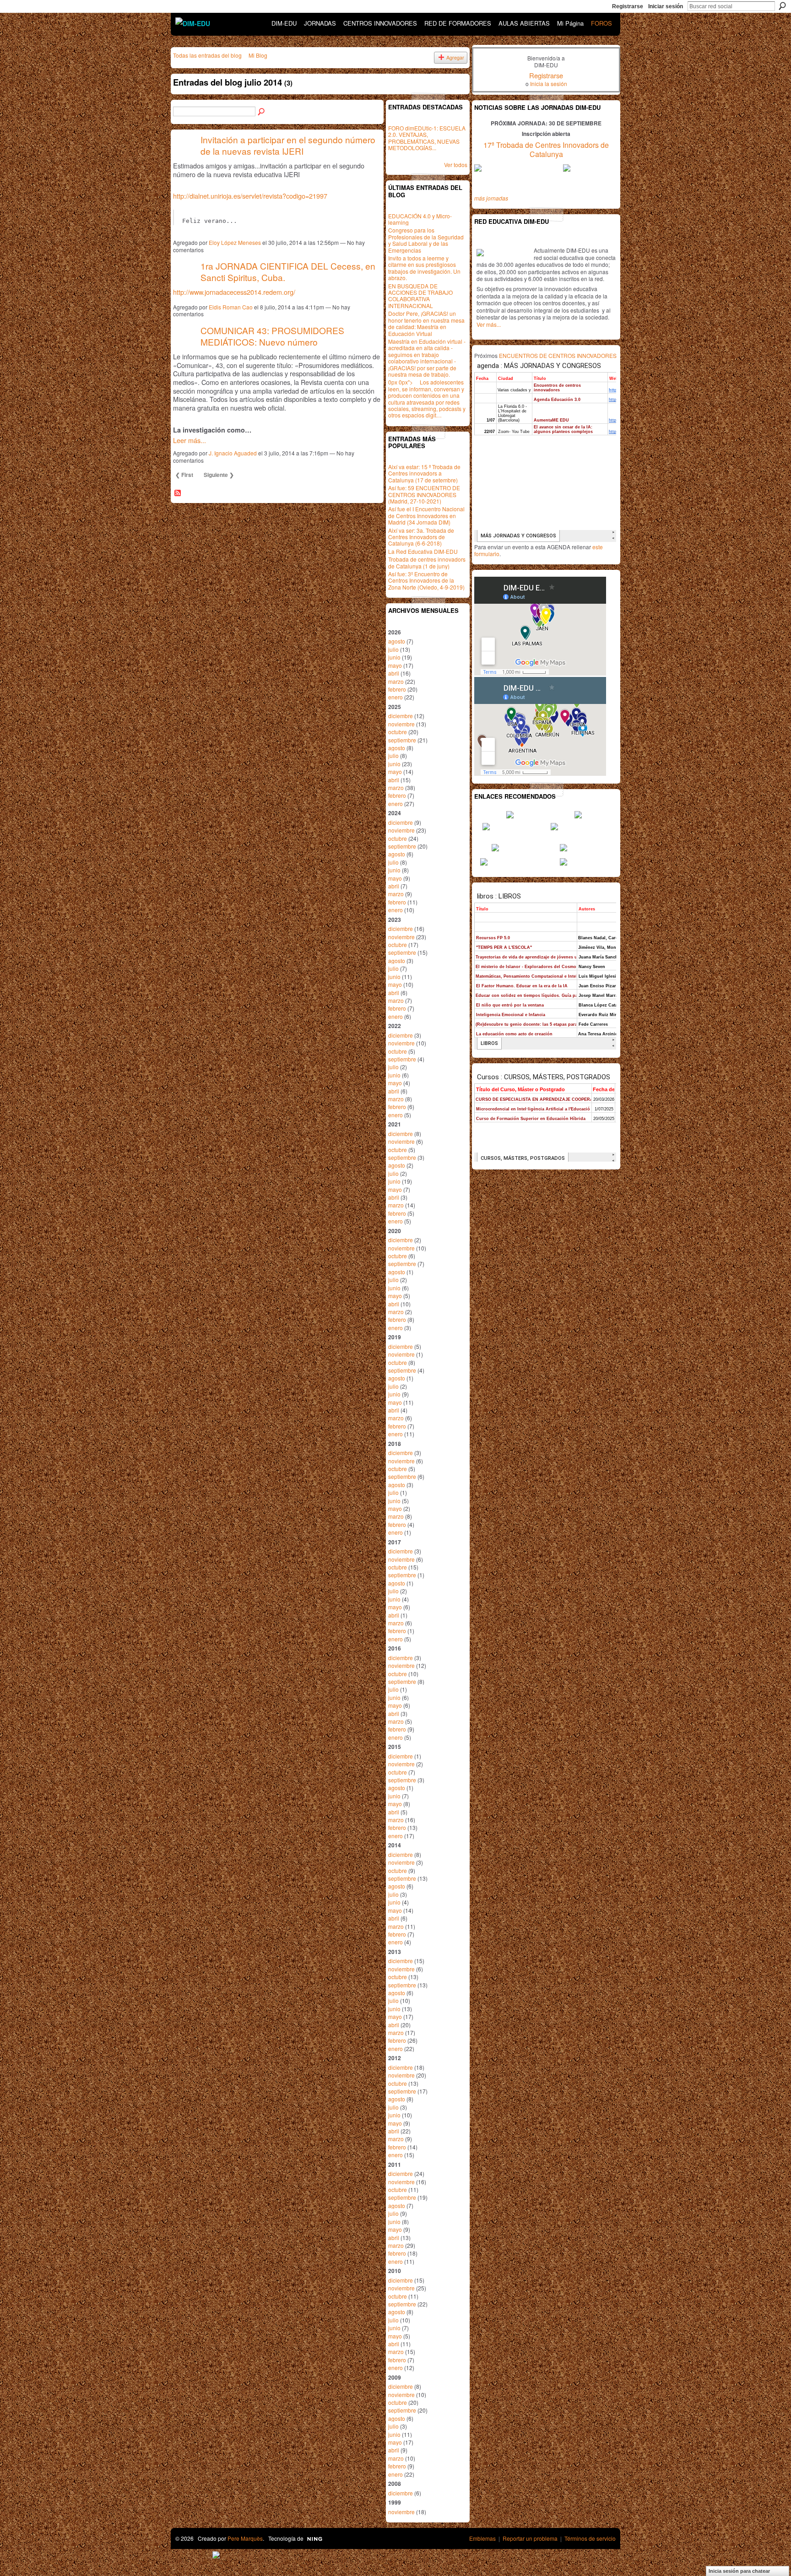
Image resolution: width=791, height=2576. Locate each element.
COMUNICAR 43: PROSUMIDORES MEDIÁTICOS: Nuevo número (272, 336)
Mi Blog (258, 55)
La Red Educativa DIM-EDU (423, 551)
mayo (395, 665)
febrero (397, 689)
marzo (396, 681)
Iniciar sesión (666, 6)
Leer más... (190, 440)
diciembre (401, 716)
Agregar (455, 57)
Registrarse (628, 6)
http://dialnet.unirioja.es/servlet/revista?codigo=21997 (250, 196)
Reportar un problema (530, 2538)
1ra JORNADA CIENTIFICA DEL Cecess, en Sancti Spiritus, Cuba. (288, 271)
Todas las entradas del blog (207, 55)
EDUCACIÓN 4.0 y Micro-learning (420, 219)
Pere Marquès (245, 2538)
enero (395, 697)
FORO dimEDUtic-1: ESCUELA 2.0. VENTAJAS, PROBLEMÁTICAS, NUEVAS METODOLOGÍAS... (427, 138)
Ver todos (456, 165)
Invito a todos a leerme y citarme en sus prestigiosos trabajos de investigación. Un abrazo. (424, 268)
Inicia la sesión (549, 84)
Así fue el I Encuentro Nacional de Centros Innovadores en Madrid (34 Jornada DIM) (426, 515)
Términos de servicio (590, 2538)
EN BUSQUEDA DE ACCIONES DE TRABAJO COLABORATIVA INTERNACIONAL (420, 296)
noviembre (401, 724)
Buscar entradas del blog (262, 112)
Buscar (782, 6)
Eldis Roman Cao (231, 307)
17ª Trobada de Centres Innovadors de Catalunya (546, 150)
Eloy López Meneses (235, 242)
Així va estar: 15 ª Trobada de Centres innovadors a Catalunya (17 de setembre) (424, 473)
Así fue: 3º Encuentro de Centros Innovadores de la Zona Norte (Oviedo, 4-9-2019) (426, 580)
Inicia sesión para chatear (739, 2571)
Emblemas (482, 2538)
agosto (397, 641)
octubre (398, 732)
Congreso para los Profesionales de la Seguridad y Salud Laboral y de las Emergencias (426, 240)
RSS (178, 493)
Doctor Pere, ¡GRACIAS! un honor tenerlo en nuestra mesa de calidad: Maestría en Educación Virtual (426, 323)
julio (393, 649)
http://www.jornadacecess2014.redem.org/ (234, 292)
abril (394, 673)
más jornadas (491, 198)
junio (394, 657)
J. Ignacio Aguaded (233, 453)
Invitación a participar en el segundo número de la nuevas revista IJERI (288, 145)
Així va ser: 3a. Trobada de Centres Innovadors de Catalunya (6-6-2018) (421, 537)
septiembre (402, 740)
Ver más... (489, 324)
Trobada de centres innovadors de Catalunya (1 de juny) (427, 562)
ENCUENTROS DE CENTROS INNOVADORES (558, 355)
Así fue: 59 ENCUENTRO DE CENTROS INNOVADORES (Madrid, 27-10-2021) (424, 494)
